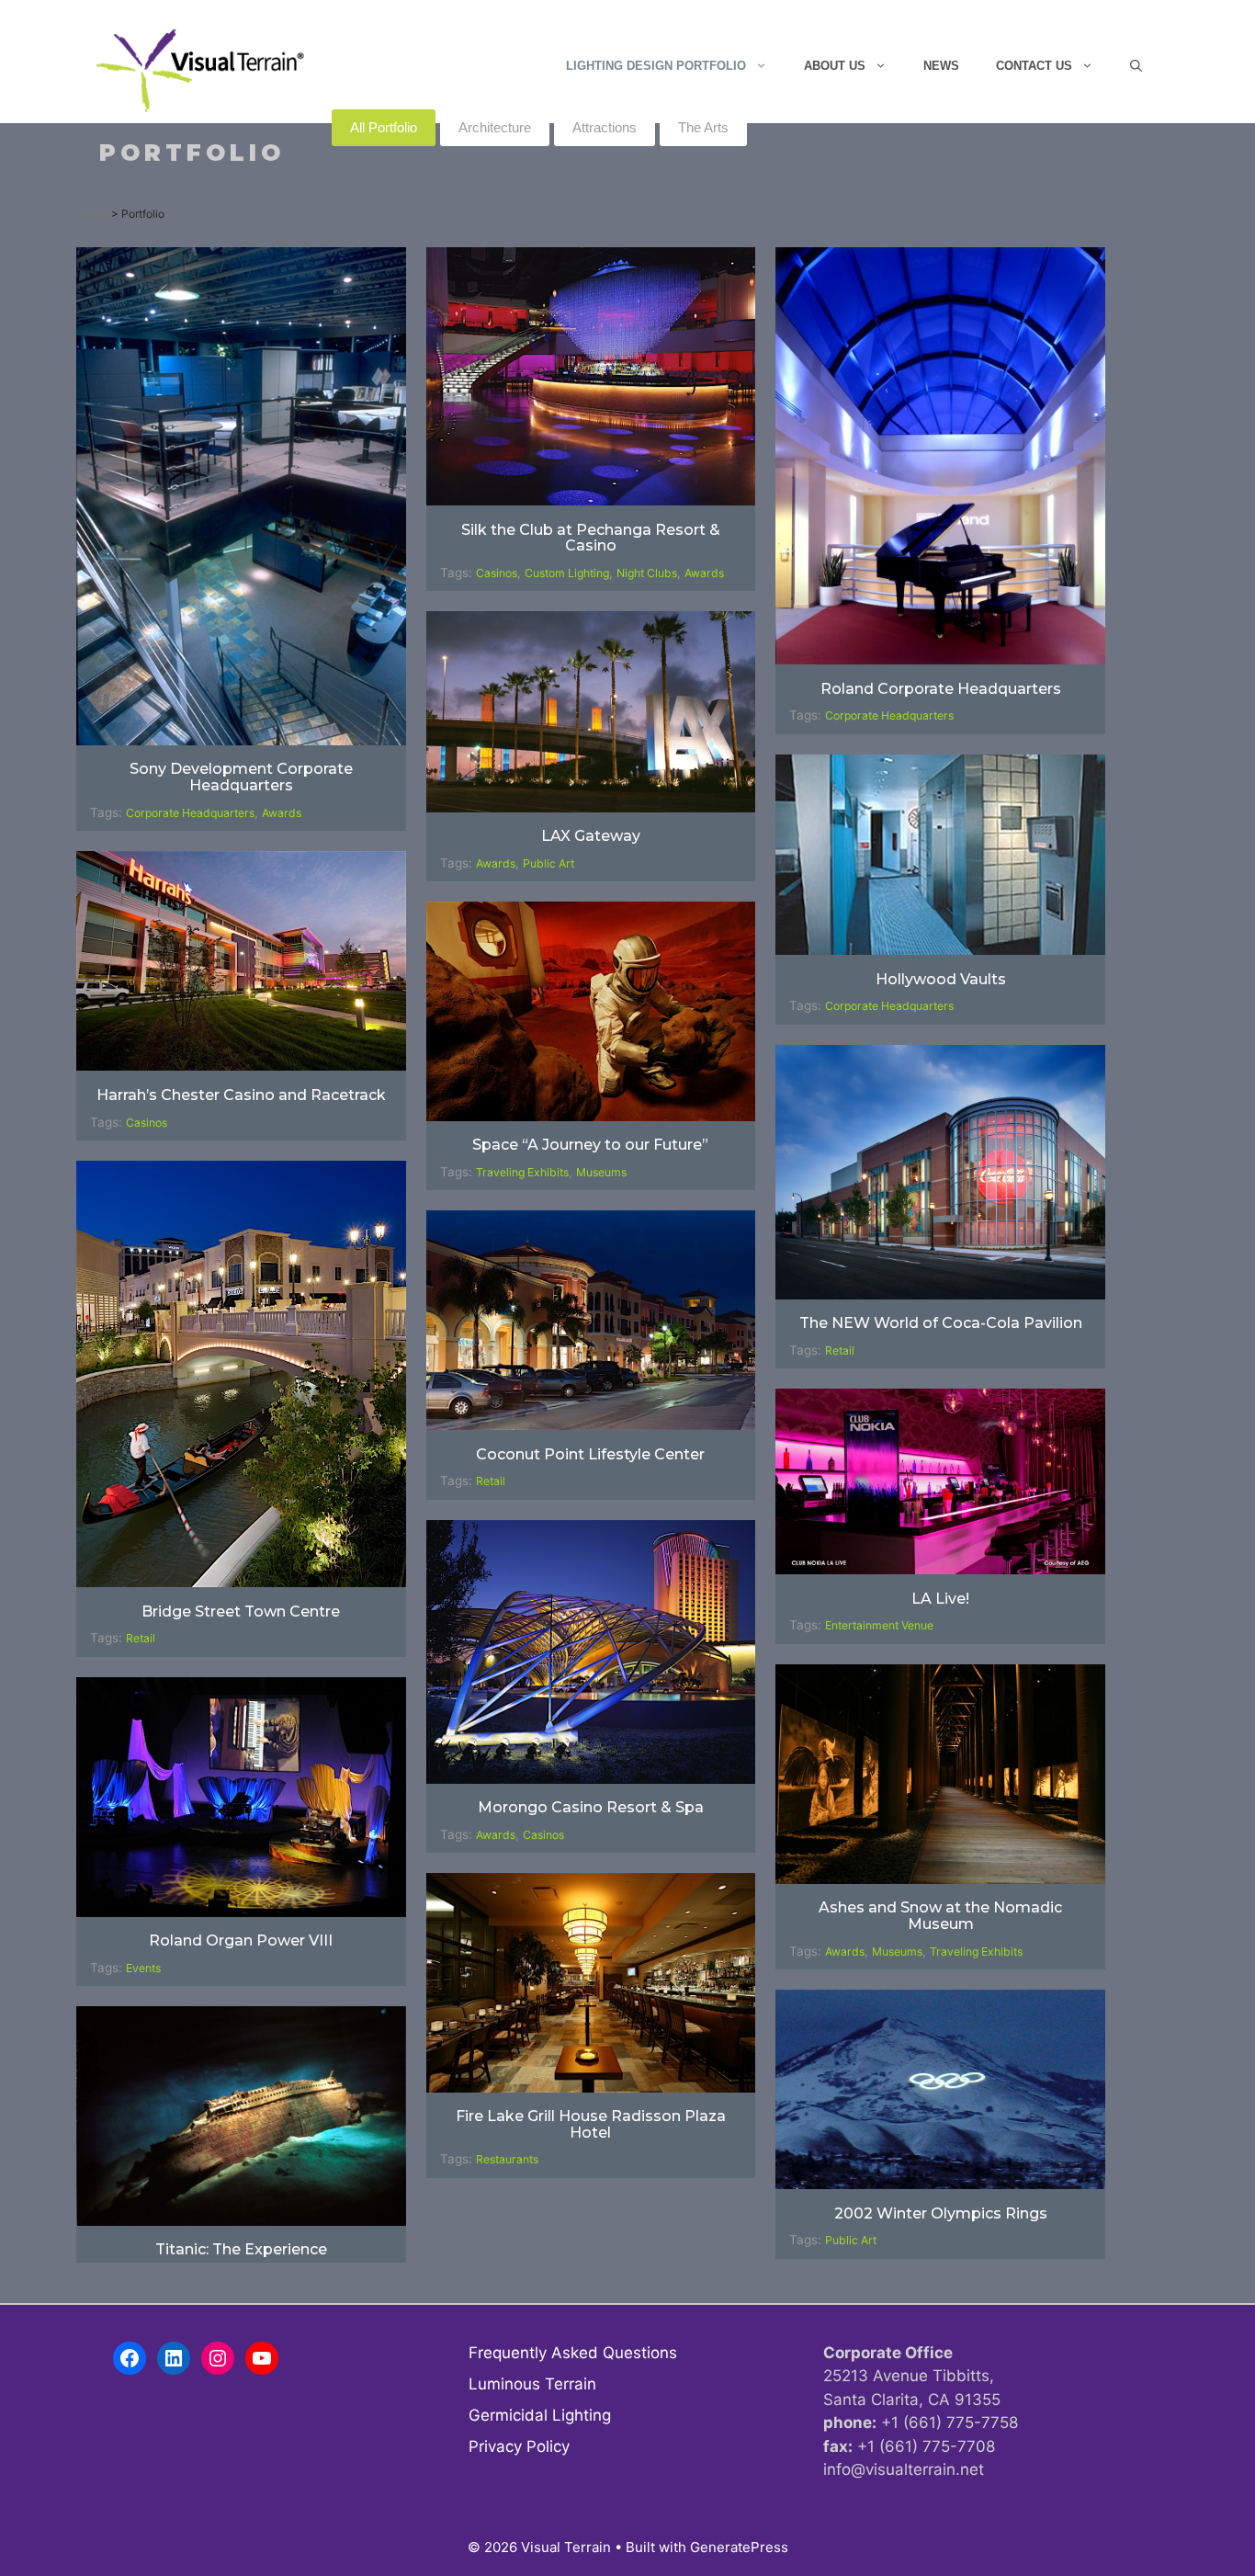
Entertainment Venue (879, 1625)
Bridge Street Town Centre (241, 1611)
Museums (601, 1172)
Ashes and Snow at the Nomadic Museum (940, 1916)
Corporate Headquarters (190, 813)
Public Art (548, 863)
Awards (282, 813)
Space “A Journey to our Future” (590, 1145)
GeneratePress (739, 2547)
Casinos (497, 573)
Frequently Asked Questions (573, 2353)
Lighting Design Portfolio (656, 66)
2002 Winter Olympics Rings (941, 2213)
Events (143, 1968)
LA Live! (940, 1599)
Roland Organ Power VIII (241, 1941)
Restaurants (507, 2159)
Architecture (495, 127)
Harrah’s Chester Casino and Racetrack (241, 1095)
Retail (840, 1350)
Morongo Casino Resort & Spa (591, 1807)
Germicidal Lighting (540, 2415)
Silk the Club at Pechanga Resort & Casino (591, 538)
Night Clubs (647, 573)
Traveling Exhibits (522, 1172)
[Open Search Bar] (1136, 66)
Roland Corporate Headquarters (941, 689)
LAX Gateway (591, 836)
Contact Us (1034, 66)
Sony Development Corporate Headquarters (241, 777)
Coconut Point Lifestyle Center (590, 1454)
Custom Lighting (567, 573)
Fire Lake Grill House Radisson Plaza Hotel (591, 2124)
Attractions (605, 127)
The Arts (703, 127)
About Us (835, 66)
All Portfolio (384, 127)
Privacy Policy (519, 2446)
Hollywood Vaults (941, 979)
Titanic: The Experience (241, 2249)
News (941, 66)
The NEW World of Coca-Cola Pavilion (941, 1323)
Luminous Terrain (532, 2384)
